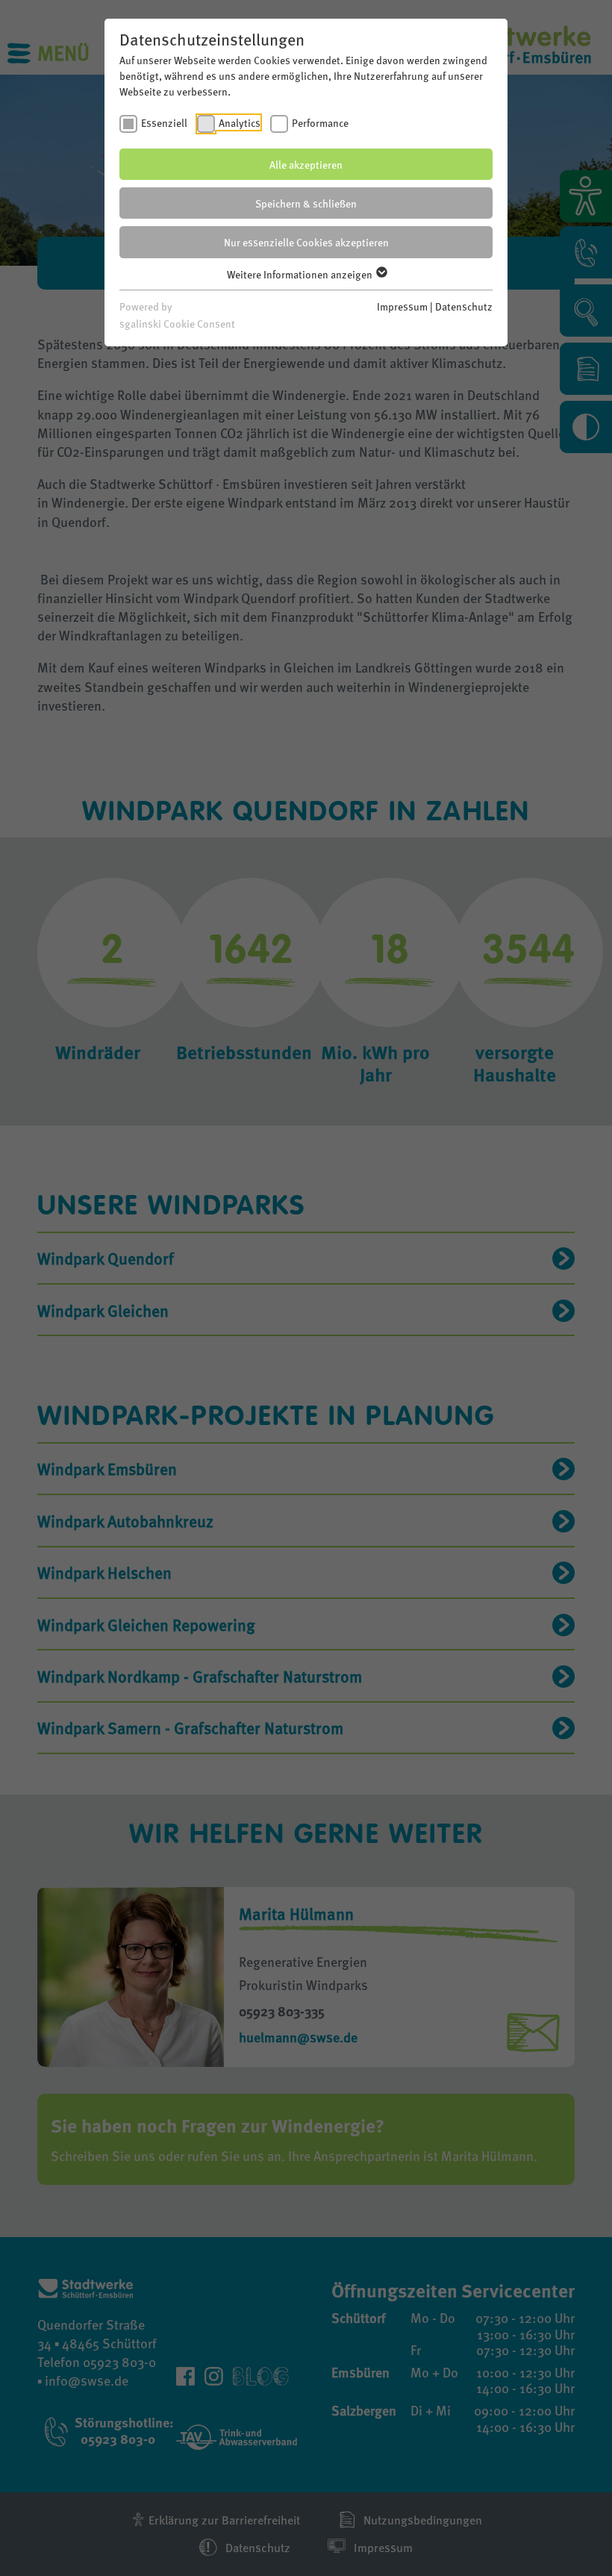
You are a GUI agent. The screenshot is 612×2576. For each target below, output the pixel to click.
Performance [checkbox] (320, 122)
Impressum (402, 306)
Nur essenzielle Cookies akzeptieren (306, 242)
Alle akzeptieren (306, 164)
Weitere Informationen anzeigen (301, 274)
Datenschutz (464, 306)
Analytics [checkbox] (240, 122)
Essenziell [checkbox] (164, 122)
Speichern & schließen (306, 203)
